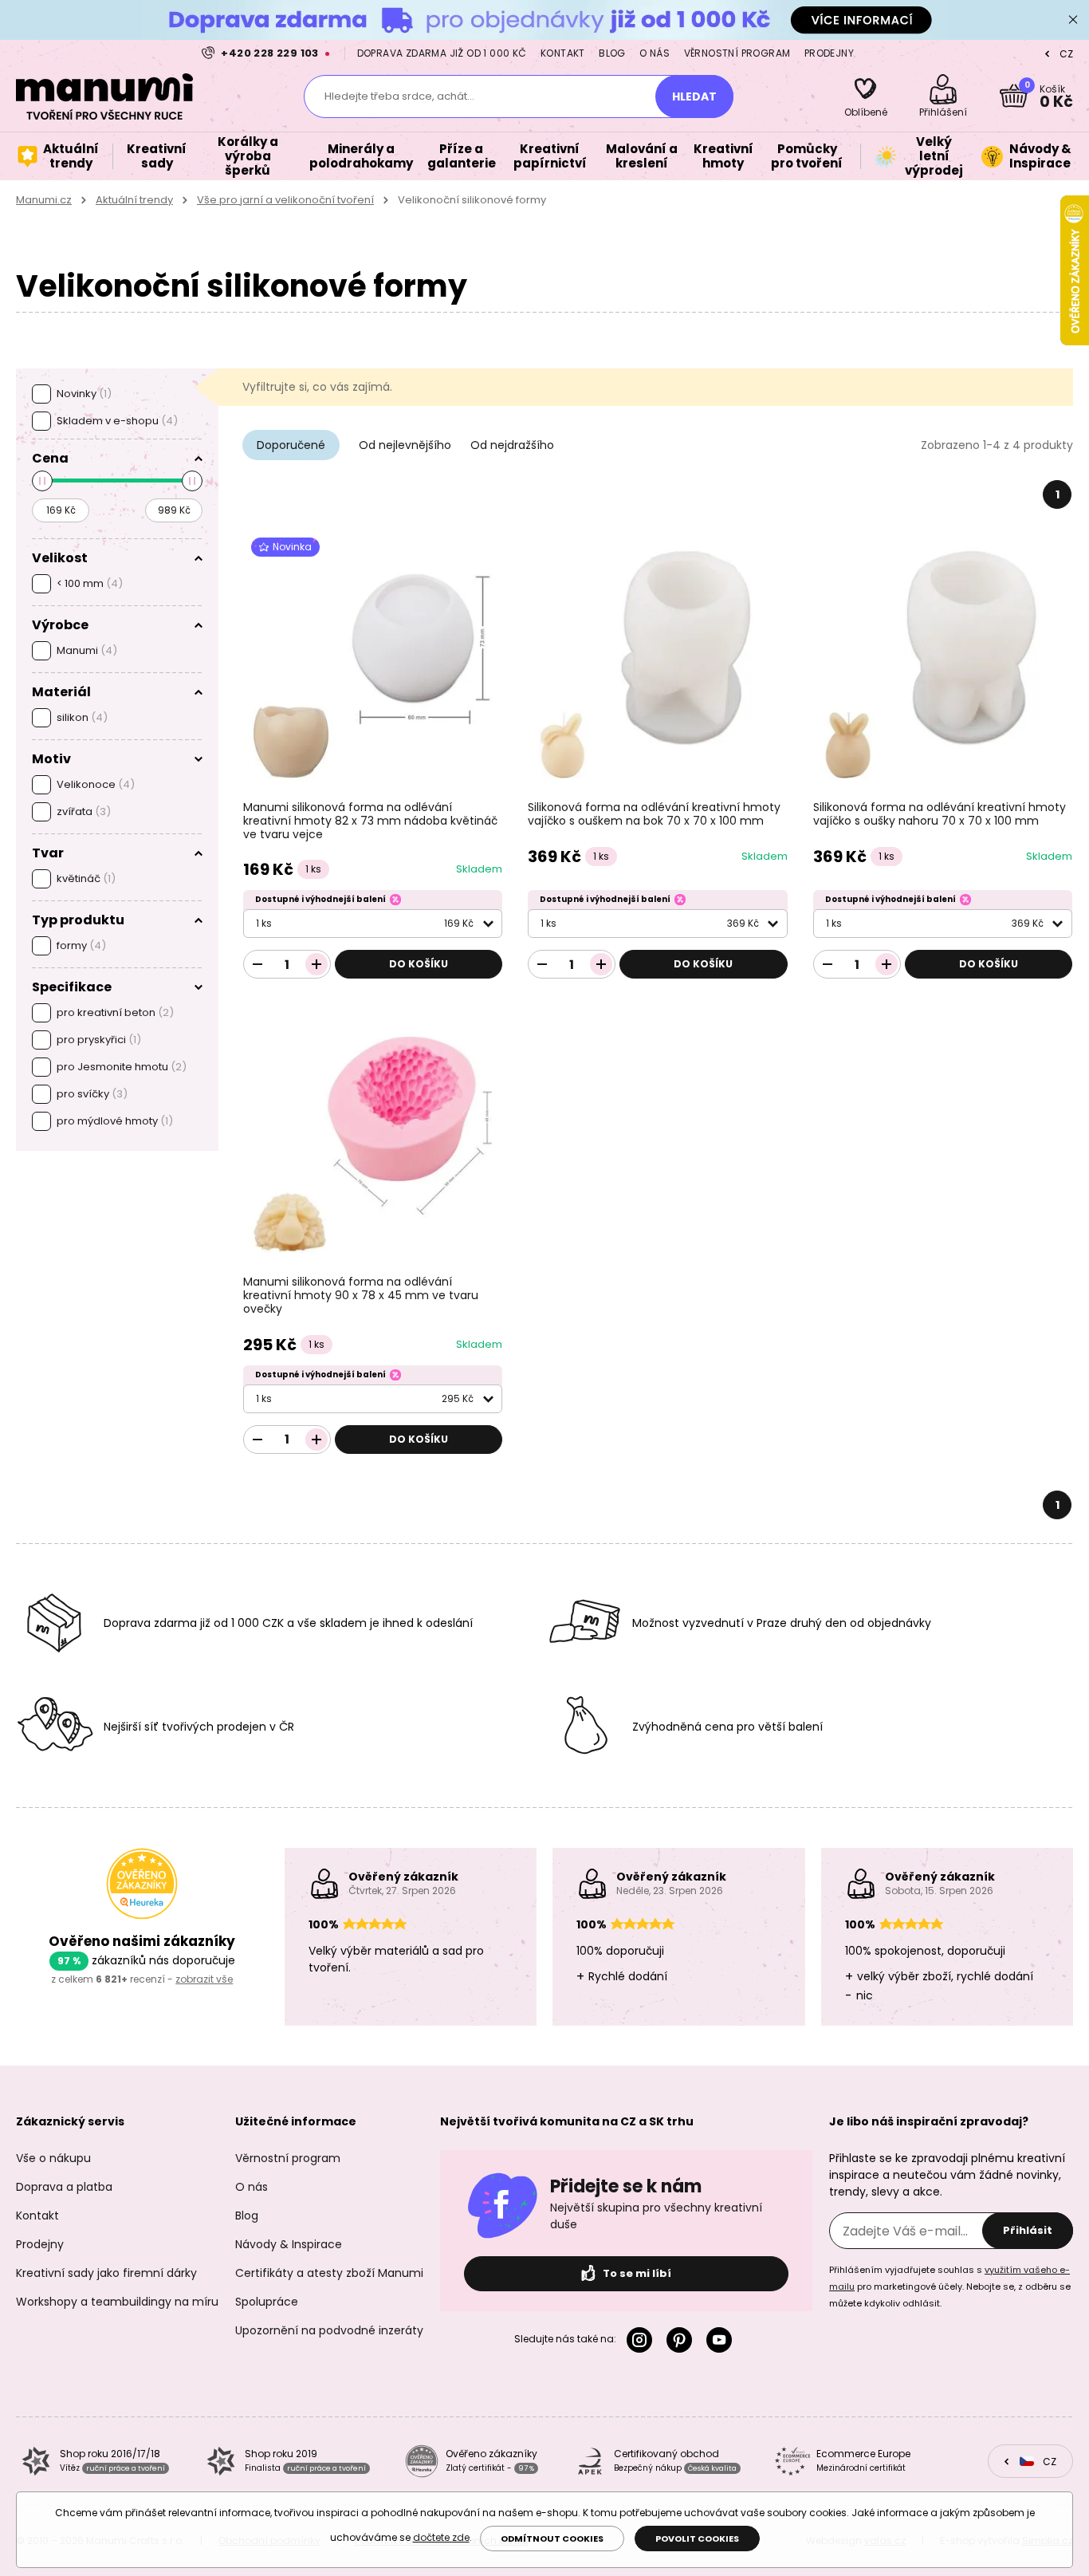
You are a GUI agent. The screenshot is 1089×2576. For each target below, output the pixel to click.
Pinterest (682, 2340)
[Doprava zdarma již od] (544, 20)
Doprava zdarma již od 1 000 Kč (442, 53)
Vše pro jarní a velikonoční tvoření (285, 200)
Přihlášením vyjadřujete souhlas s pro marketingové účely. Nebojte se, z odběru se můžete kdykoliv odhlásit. (950, 2286)
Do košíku (419, 964)
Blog (612, 53)
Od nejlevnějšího (405, 445)
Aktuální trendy (134, 200)
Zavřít (1073, 20)
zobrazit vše (204, 1979)
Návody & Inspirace (289, 2244)
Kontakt (563, 53)
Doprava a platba (64, 2187)
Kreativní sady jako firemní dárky (106, 2273)
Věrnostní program (737, 53)
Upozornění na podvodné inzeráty (329, 2330)
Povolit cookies (697, 2539)
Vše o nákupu (53, 2158)
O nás (655, 53)
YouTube (722, 2340)
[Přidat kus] (316, 964)
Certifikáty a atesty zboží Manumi (329, 2273)
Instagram (643, 2340)
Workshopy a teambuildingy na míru (117, 2302)
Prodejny (829, 53)
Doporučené (291, 445)
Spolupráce (267, 2302)
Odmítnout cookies (552, 2539)
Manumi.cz (44, 200)
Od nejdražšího (512, 445)
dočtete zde (441, 2537)
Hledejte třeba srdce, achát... (399, 96)
